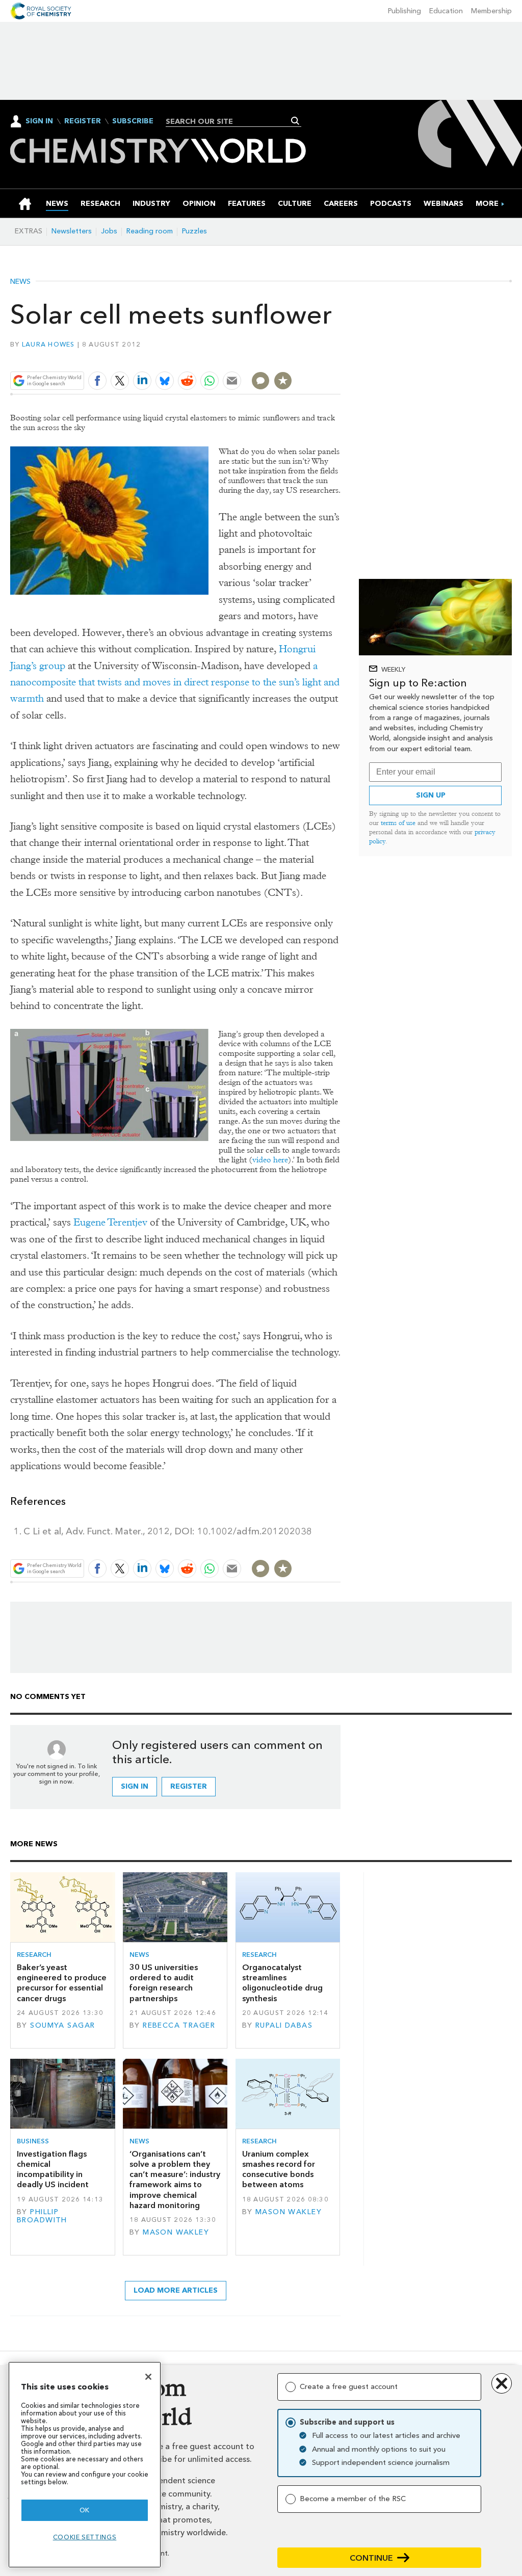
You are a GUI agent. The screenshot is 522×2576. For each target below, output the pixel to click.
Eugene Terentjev (110, 1222)
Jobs (109, 231)
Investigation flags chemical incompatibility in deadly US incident (53, 2169)
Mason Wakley (176, 2232)
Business (33, 2141)
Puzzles (194, 231)
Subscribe (133, 121)
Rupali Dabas (284, 2025)
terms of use (398, 823)
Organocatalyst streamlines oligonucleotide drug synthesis (282, 1983)
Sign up (431, 795)
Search (295, 121)
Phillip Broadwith (42, 2216)
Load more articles (176, 2290)
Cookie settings (85, 2537)
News (20, 282)
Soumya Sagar (62, 2025)
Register (83, 121)
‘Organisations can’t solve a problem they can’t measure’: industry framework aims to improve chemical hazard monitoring (175, 2180)
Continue (371, 2558)
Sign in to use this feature (292, 356)
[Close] (148, 2377)
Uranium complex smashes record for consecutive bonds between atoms (279, 2169)
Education (446, 11)
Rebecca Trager (179, 2025)
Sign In (39, 121)
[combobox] (230, 121)
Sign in (135, 1786)
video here (270, 1160)
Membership (491, 11)
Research (34, 1955)
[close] (340, 356)
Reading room (150, 231)
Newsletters (72, 231)
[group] (487, 204)
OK (85, 2510)
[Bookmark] (283, 381)
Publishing (404, 11)
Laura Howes (48, 344)
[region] (85, 2465)
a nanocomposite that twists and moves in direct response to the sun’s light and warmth (175, 682)
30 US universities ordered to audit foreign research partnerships (164, 1983)
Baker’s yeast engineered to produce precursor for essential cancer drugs (62, 1983)
